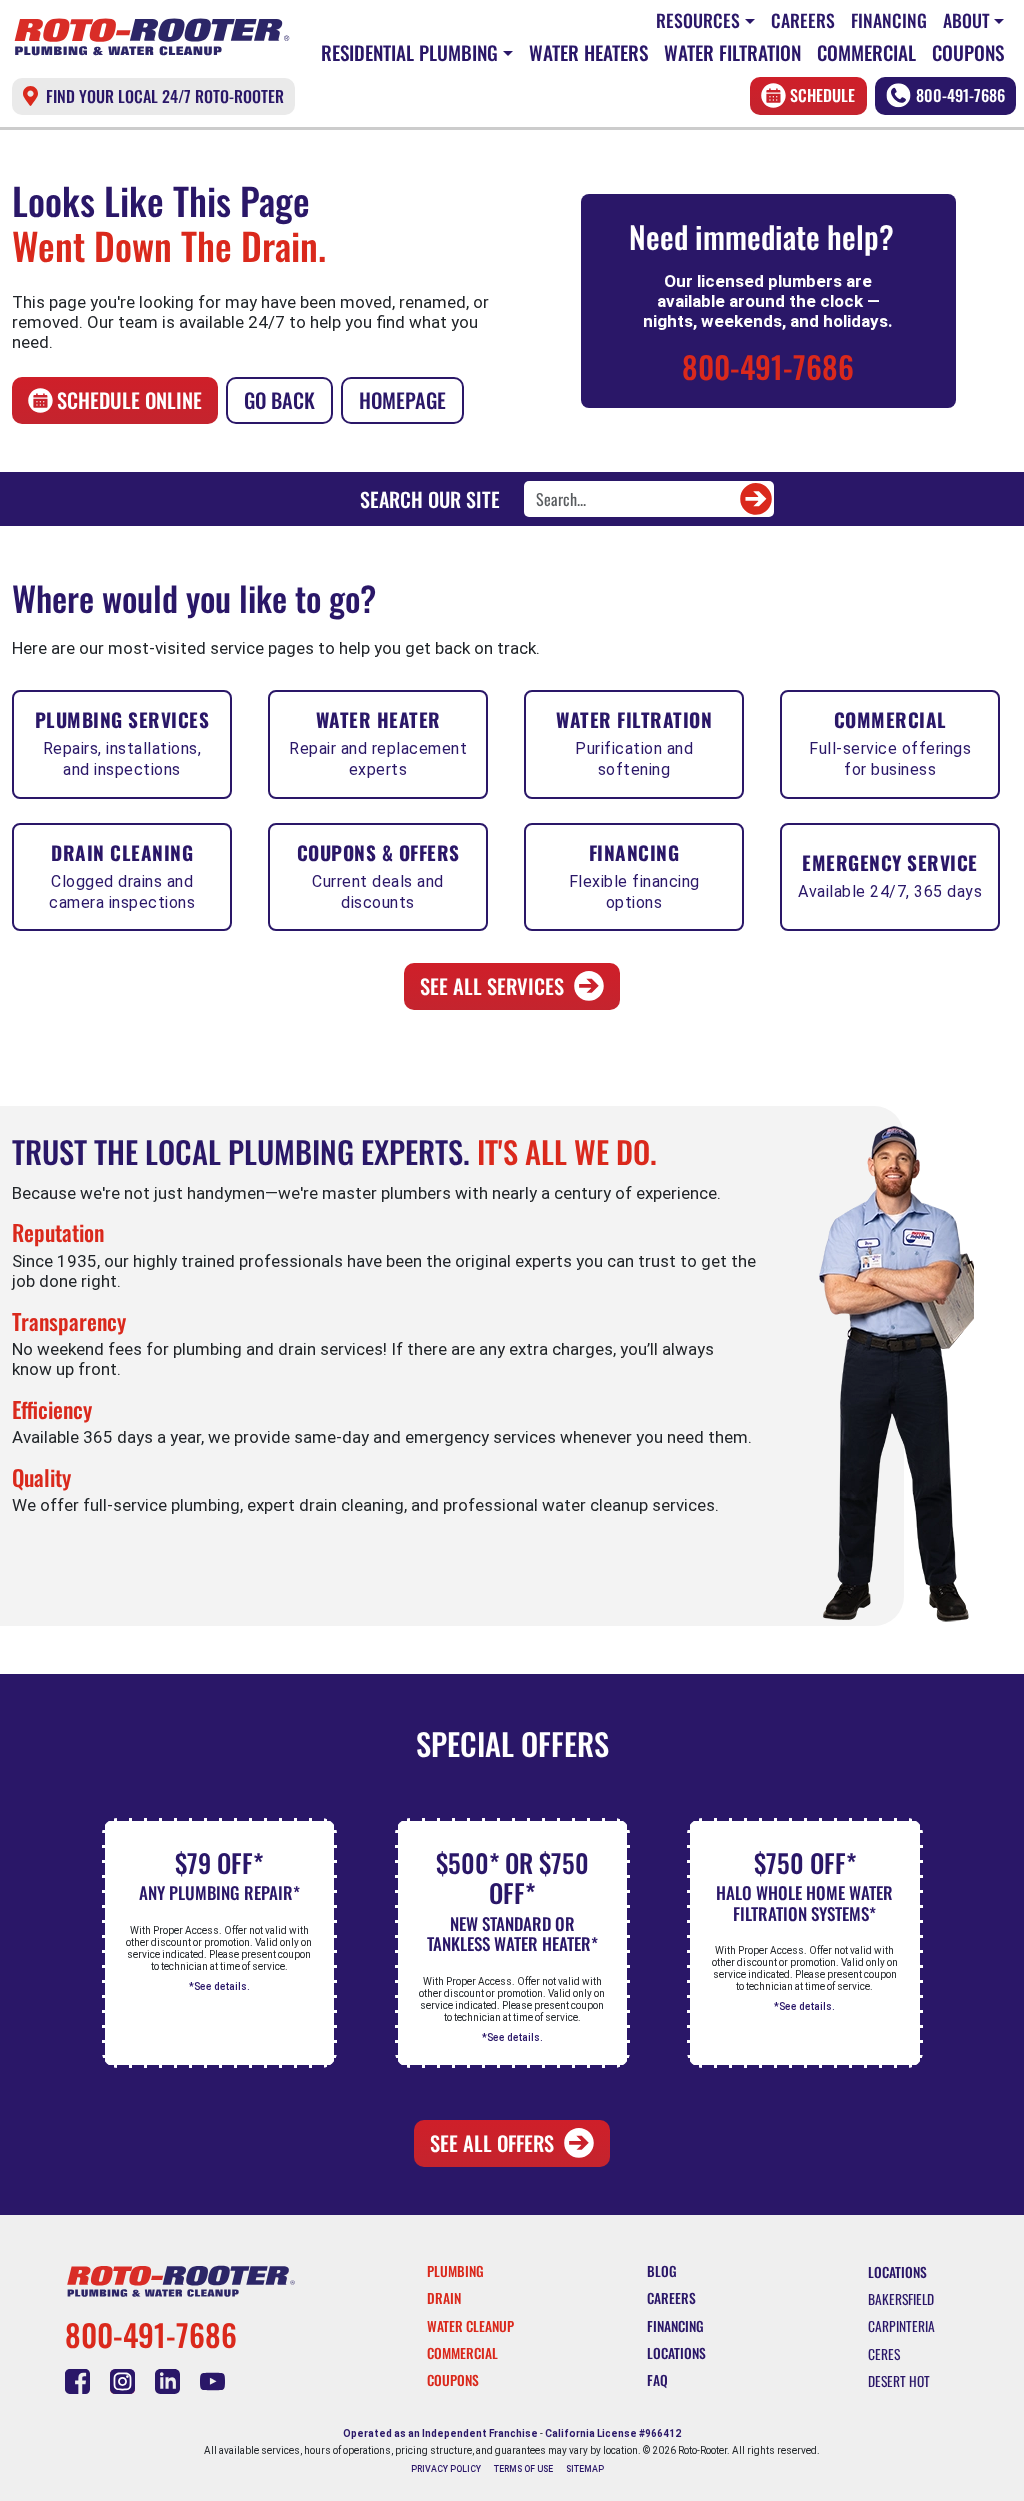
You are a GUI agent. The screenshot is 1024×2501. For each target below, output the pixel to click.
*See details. (219, 1986)
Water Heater (378, 742)
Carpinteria (901, 2326)
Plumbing (455, 2271)
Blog (662, 2271)
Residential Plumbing (409, 52)
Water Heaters (588, 52)
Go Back (279, 400)
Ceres (884, 2354)
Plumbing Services (122, 742)
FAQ (657, 2380)
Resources (698, 20)
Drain (444, 2298)
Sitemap (585, 2469)
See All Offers (492, 2143)
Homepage (402, 400)
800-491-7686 (960, 95)
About (966, 20)
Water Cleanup (470, 2326)
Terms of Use (523, 2469)
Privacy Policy (446, 2469)
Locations (676, 2353)
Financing (889, 20)
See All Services (492, 986)
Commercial (866, 52)
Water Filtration (732, 52)
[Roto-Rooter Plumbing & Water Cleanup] (152, 37)
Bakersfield (901, 2299)
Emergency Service (890, 874)
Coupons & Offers (378, 875)
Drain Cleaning (122, 875)
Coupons (968, 52)
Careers (803, 20)
